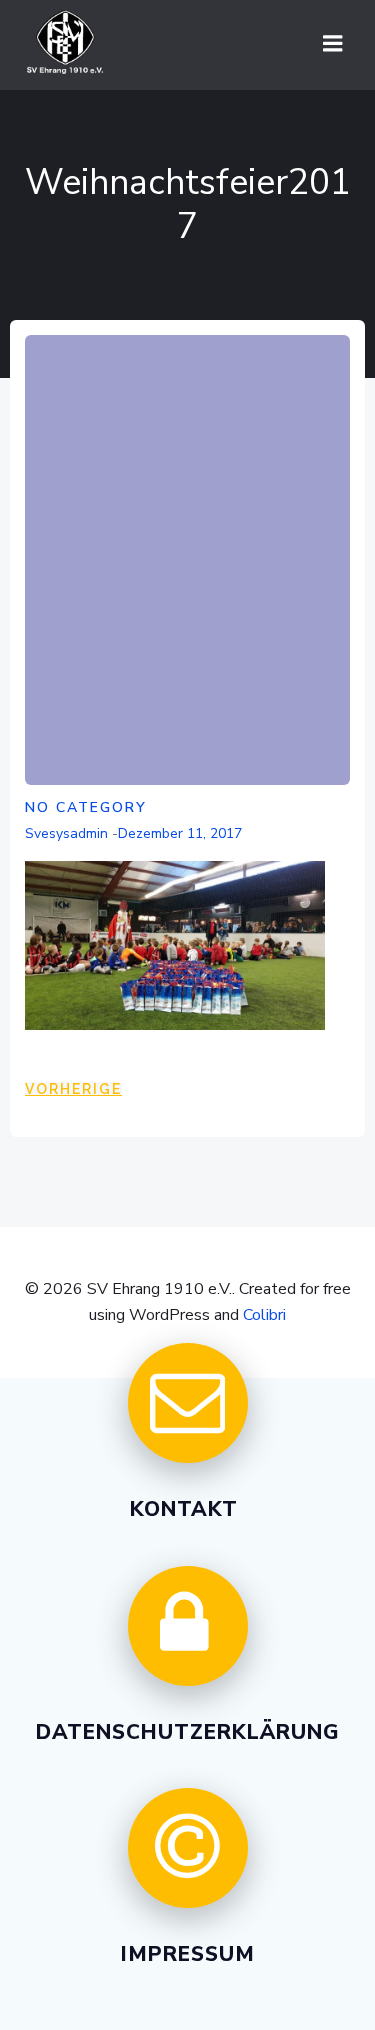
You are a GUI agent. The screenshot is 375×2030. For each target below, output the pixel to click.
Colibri (264, 1315)
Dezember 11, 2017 (180, 833)
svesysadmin (66, 833)
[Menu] (333, 44)
